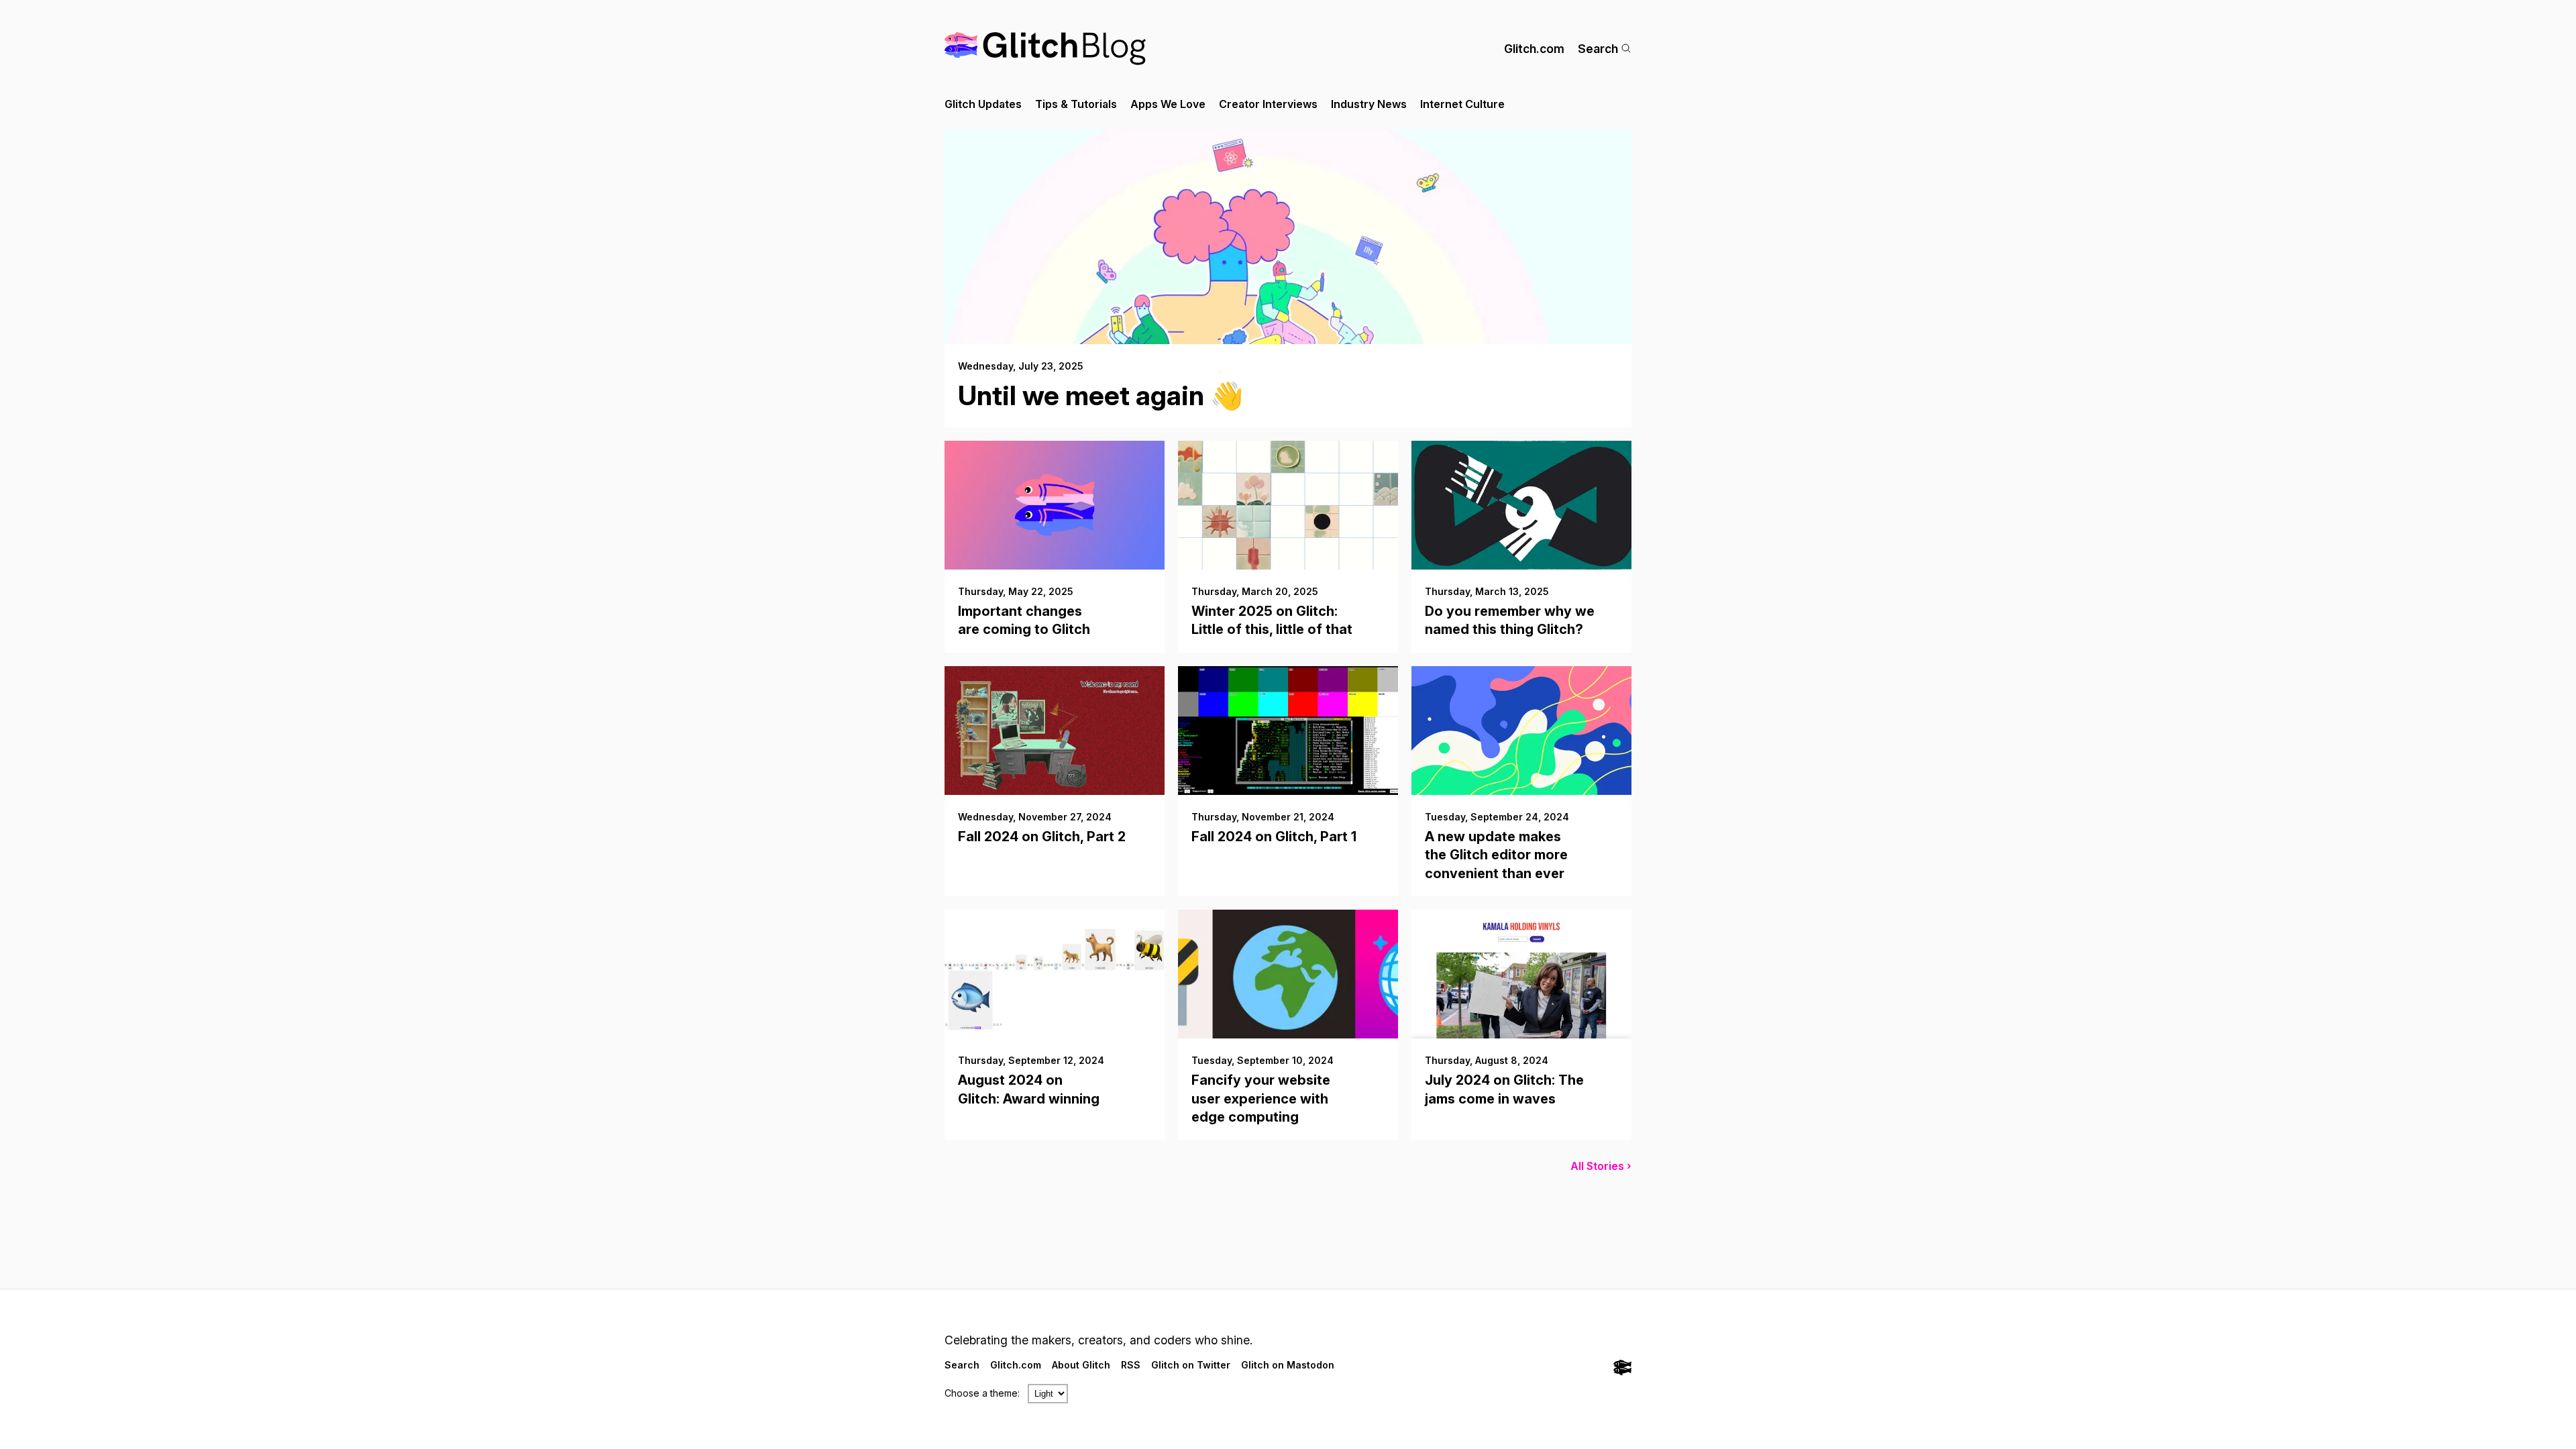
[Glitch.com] (1622, 1369)
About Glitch (1081, 1365)
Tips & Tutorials (1076, 104)
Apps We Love (1168, 104)
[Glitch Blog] (1045, 49)
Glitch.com (1534, 49)
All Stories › (1601, 1166)
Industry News (1369, 104)
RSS (1131, 1365)
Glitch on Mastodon (1288, 1365)
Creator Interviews (1268, 104)
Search (1598, 49)
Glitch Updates (983, 104)
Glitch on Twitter (1191, 1365)
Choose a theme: (982, 1393)
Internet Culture (1462, 104)
